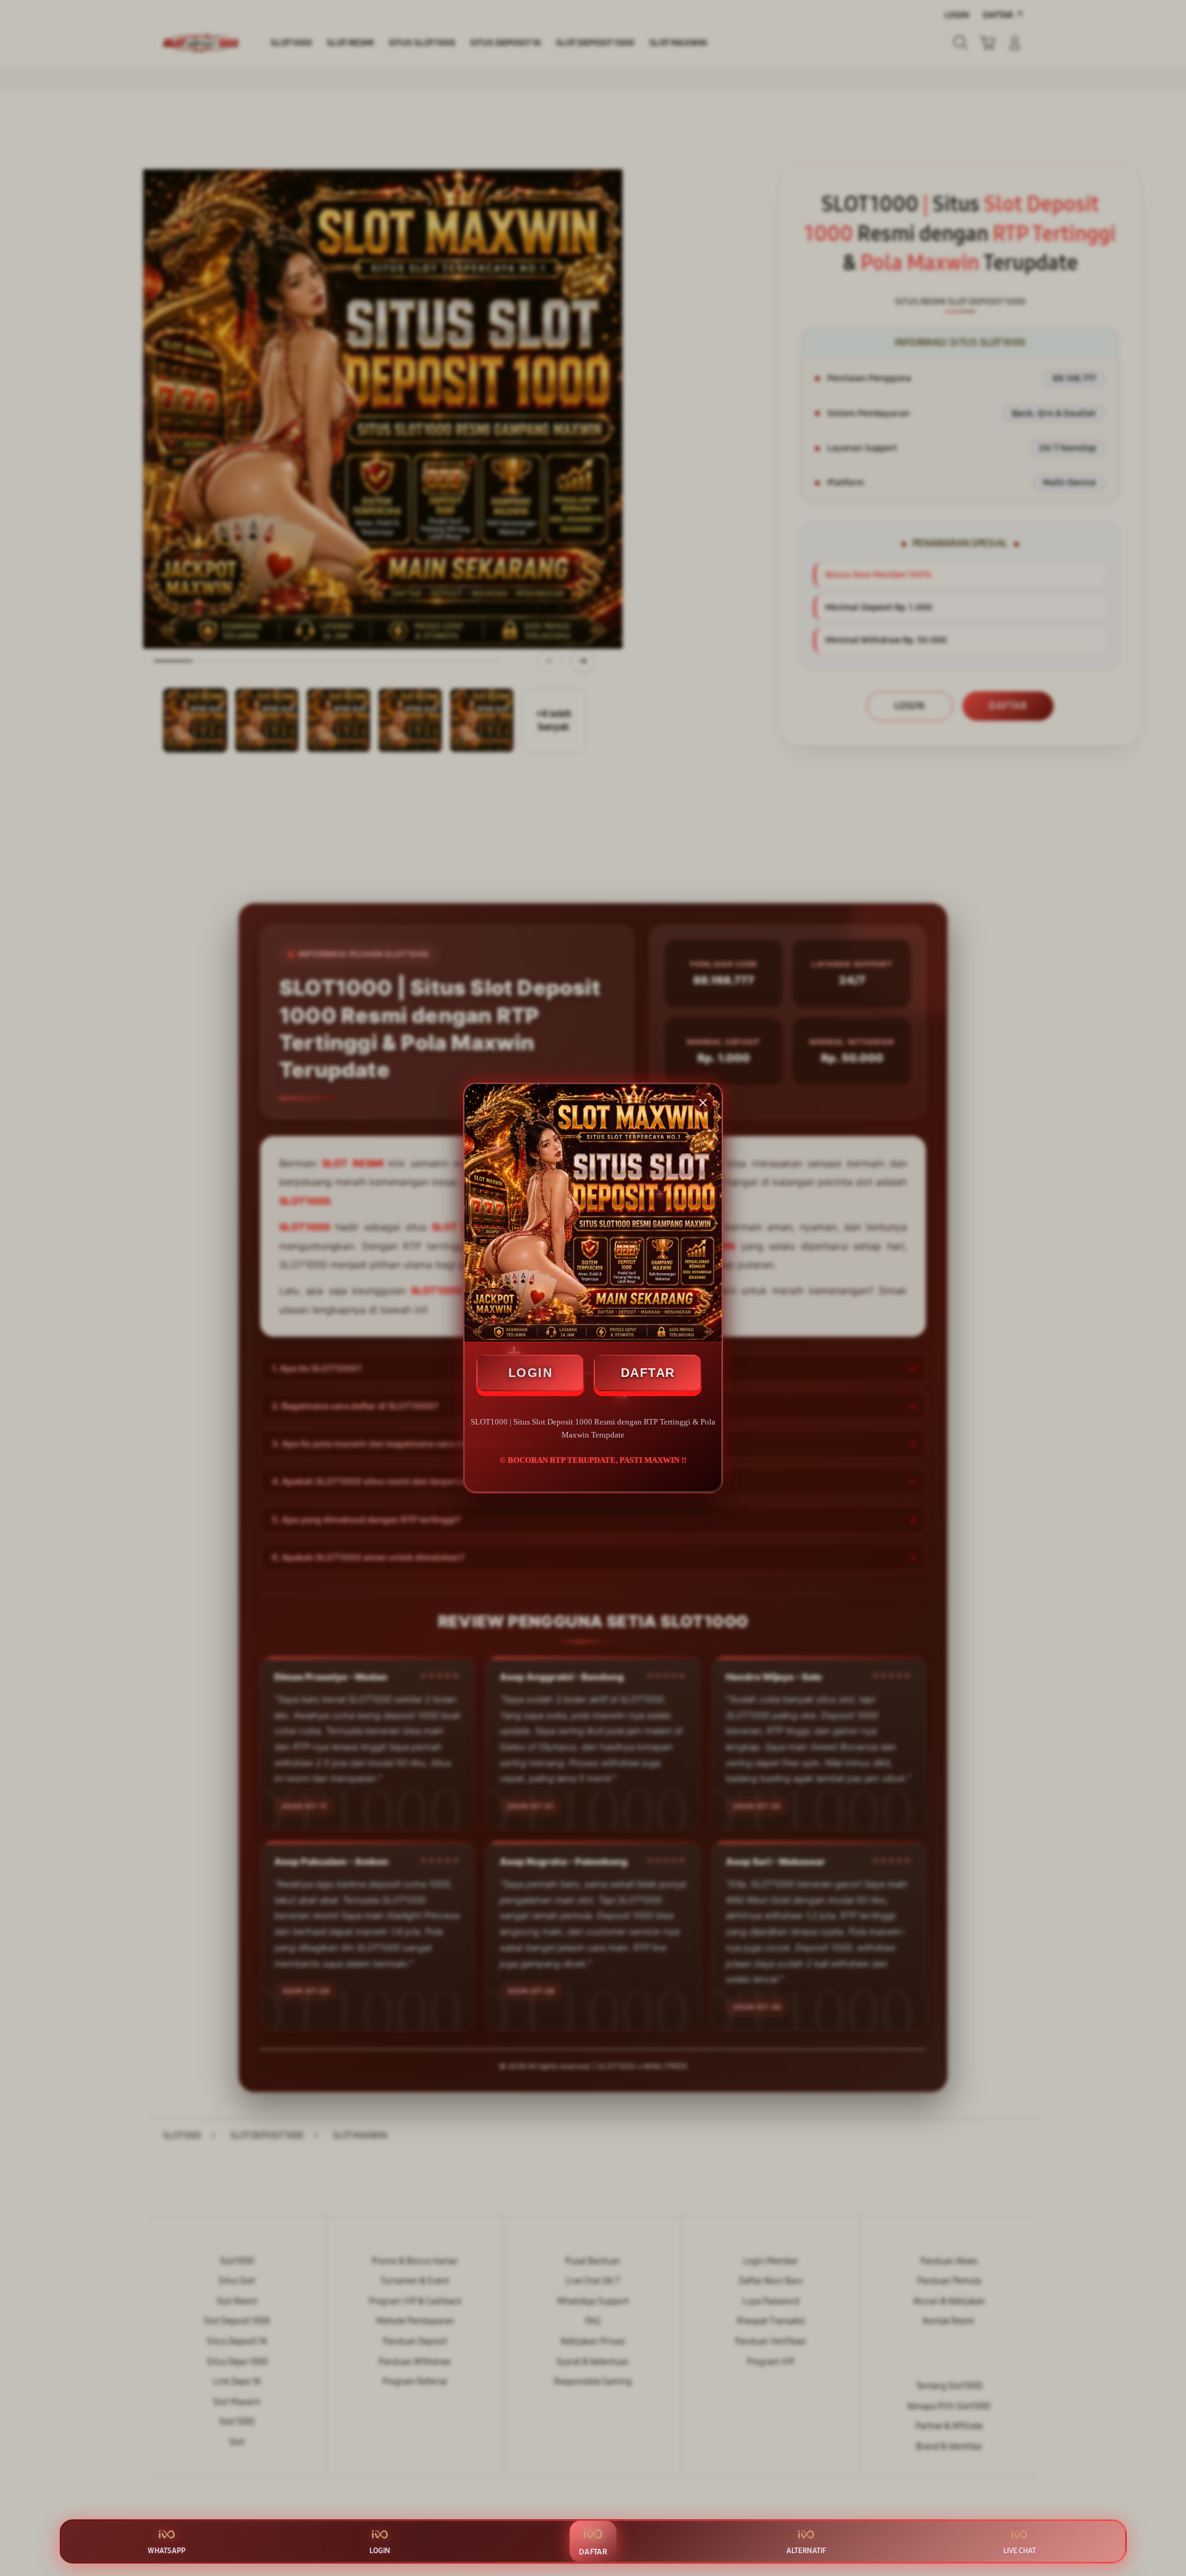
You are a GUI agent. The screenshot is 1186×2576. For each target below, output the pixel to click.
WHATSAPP (166, 2551)
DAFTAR (648, 1373)
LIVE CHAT (1020, 2551)
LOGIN (531, 1373)
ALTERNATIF (806, 2551)
